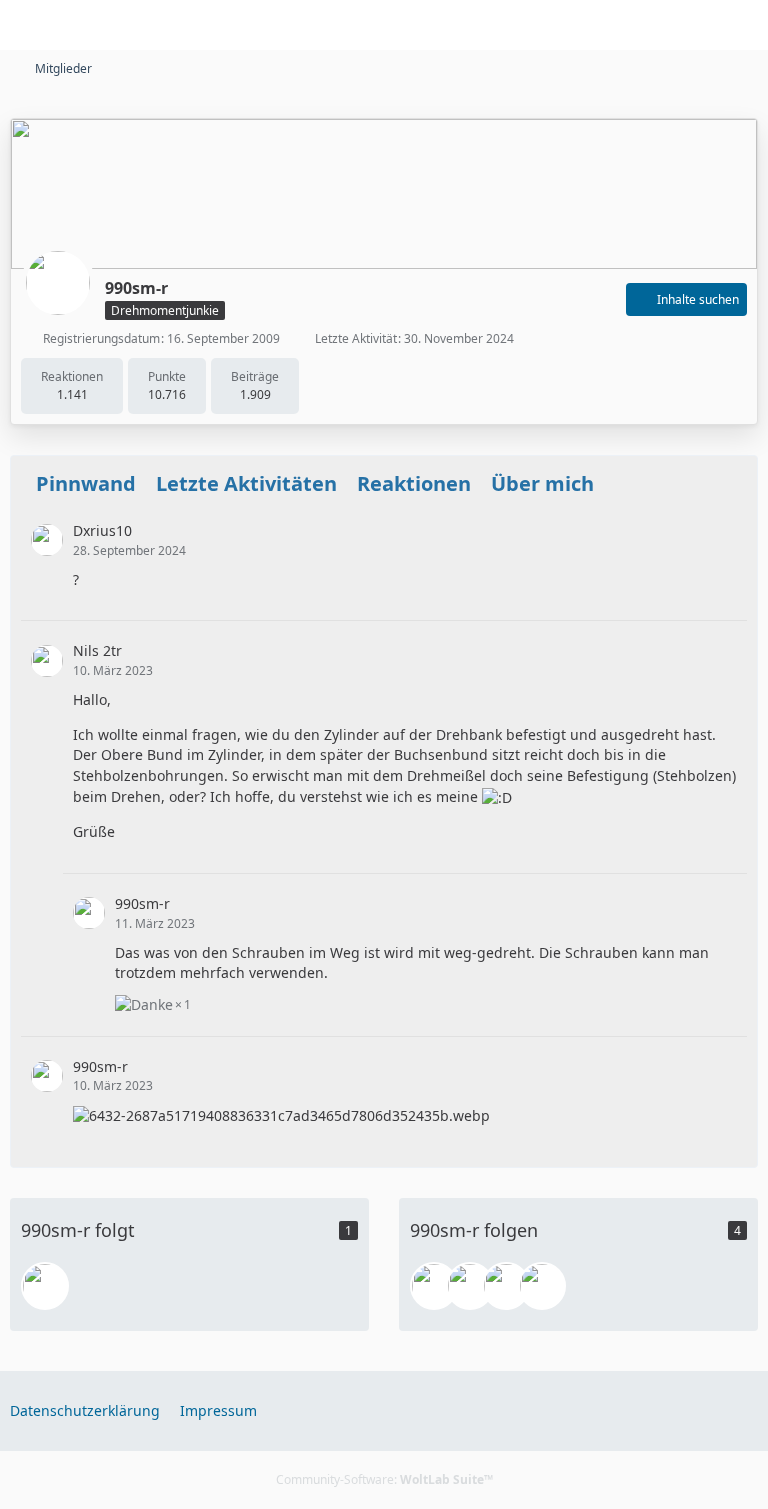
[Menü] (742, 25)
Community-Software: (384, 1479)
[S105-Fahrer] (506, 1286)
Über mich (542, 483)
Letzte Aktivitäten (246, 483)
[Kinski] (542, 1286)
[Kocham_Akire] (434, 1286)
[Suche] (642, 25)
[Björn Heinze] (45, 1286)
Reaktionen (414, 483)
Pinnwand (86, 483)
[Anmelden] (692, 25)
